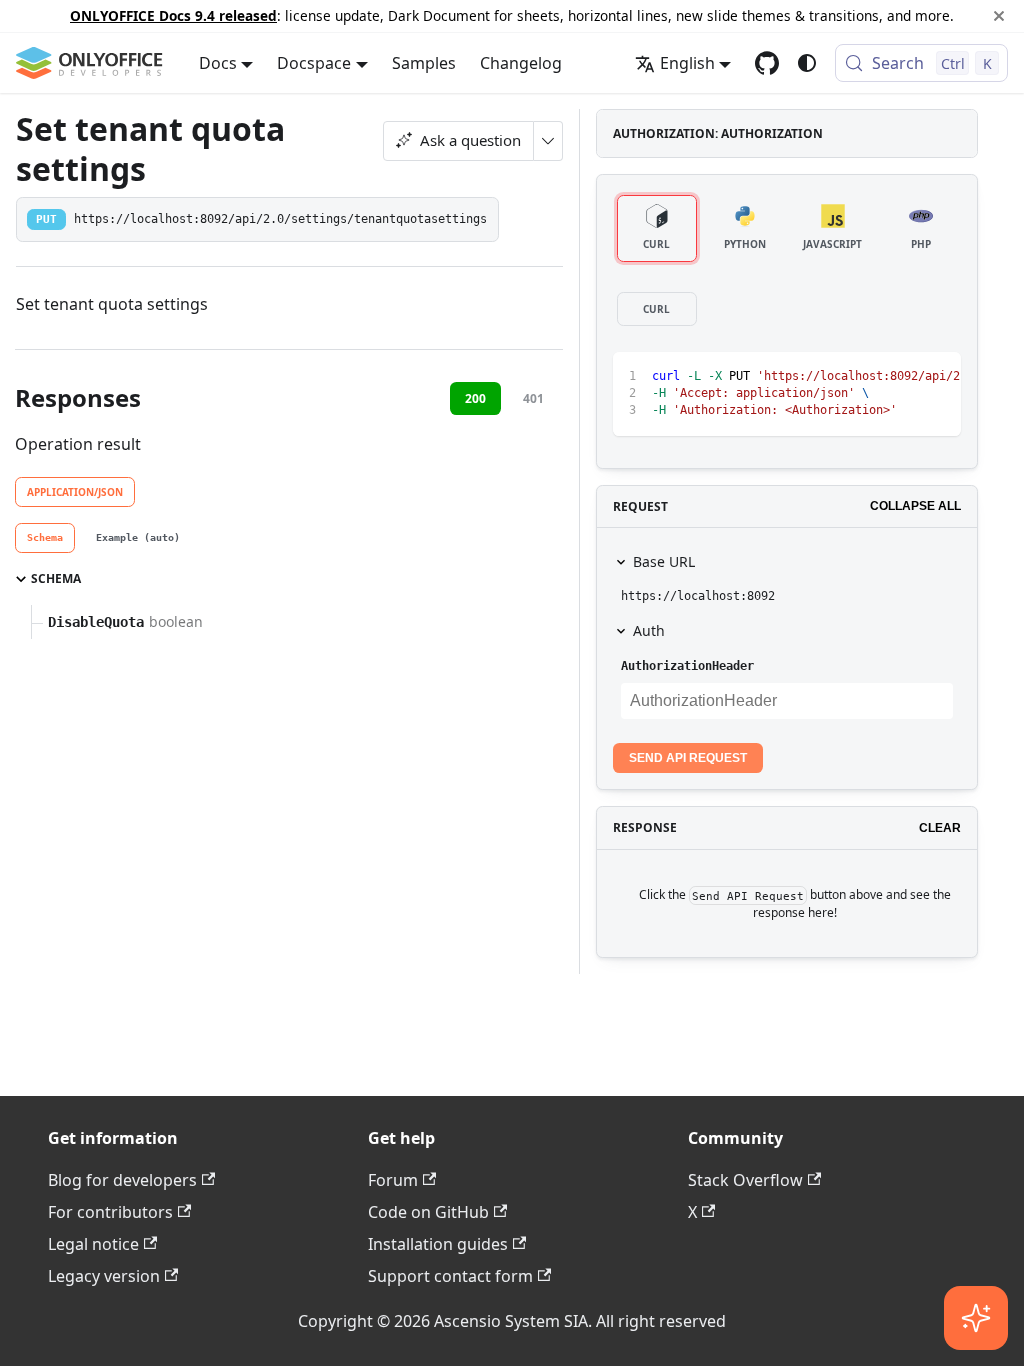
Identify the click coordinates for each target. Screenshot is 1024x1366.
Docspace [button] (314, 63)
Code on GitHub (428, 1212)
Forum (393, 1180)
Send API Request (688, 758)
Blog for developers (122, 1180)
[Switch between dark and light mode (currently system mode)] (807, 63)
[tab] (45, 538)
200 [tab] (475, 398)
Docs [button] (218, 63)
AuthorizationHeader (687, 666)
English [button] (687, 63)
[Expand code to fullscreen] (936, 376)
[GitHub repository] (767, 63)
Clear (940, 828)
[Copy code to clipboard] (900, 376)
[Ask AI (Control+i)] (976, 1318)
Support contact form (450, 1276)
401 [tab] (533, 398)
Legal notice (93, 1244)
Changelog (521, 63)
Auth (649, 630)
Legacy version (104, 1276)
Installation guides (438, 1244)
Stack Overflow (745, 1180)
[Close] (999, 16)
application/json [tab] (75, 492)
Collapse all (915, 506)
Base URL (664, 561)
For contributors (110, 1212)
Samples (424, 63)
